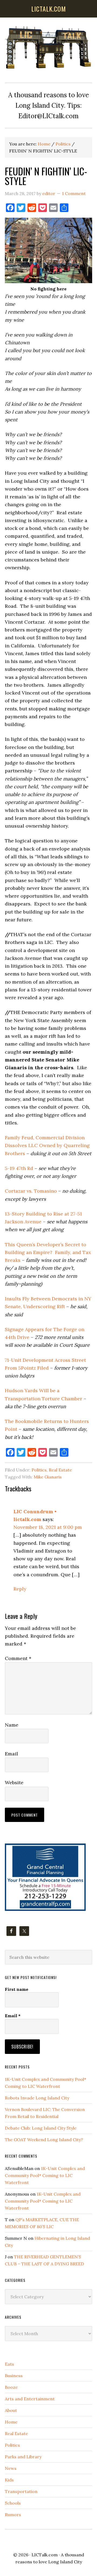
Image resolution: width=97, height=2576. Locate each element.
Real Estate (60, 1470)
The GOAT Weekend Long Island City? (44, 2140)
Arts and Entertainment (30, 2399)
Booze (11, 2387)
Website (14, 1782)
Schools (13, 2503)
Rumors (13, 2515)
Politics (39, 1470)
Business (14, 2376)
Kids (9, 2480)
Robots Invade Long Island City (37, 2098)
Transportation (21, 2491)
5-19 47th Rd (19, 1168)
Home (11, 2422)
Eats (9, 2364)
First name (17, 1989)
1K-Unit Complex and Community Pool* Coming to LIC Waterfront (45, 2175)
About (11, 2410)
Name (12, 1725)
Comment (18, 1658)
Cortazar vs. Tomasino (31, 1191)
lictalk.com (49, 9)
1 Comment (74, 193)
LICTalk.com (45, 2555)
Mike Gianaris (48, 1477)
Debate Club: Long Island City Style (41, 2128)
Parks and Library (23, 2457)
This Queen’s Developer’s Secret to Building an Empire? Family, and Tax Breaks (48, 1252)
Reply (20, 1589)
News (11, 2468)
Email (11, 1754)
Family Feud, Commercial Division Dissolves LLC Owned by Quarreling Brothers (47, 1145)
